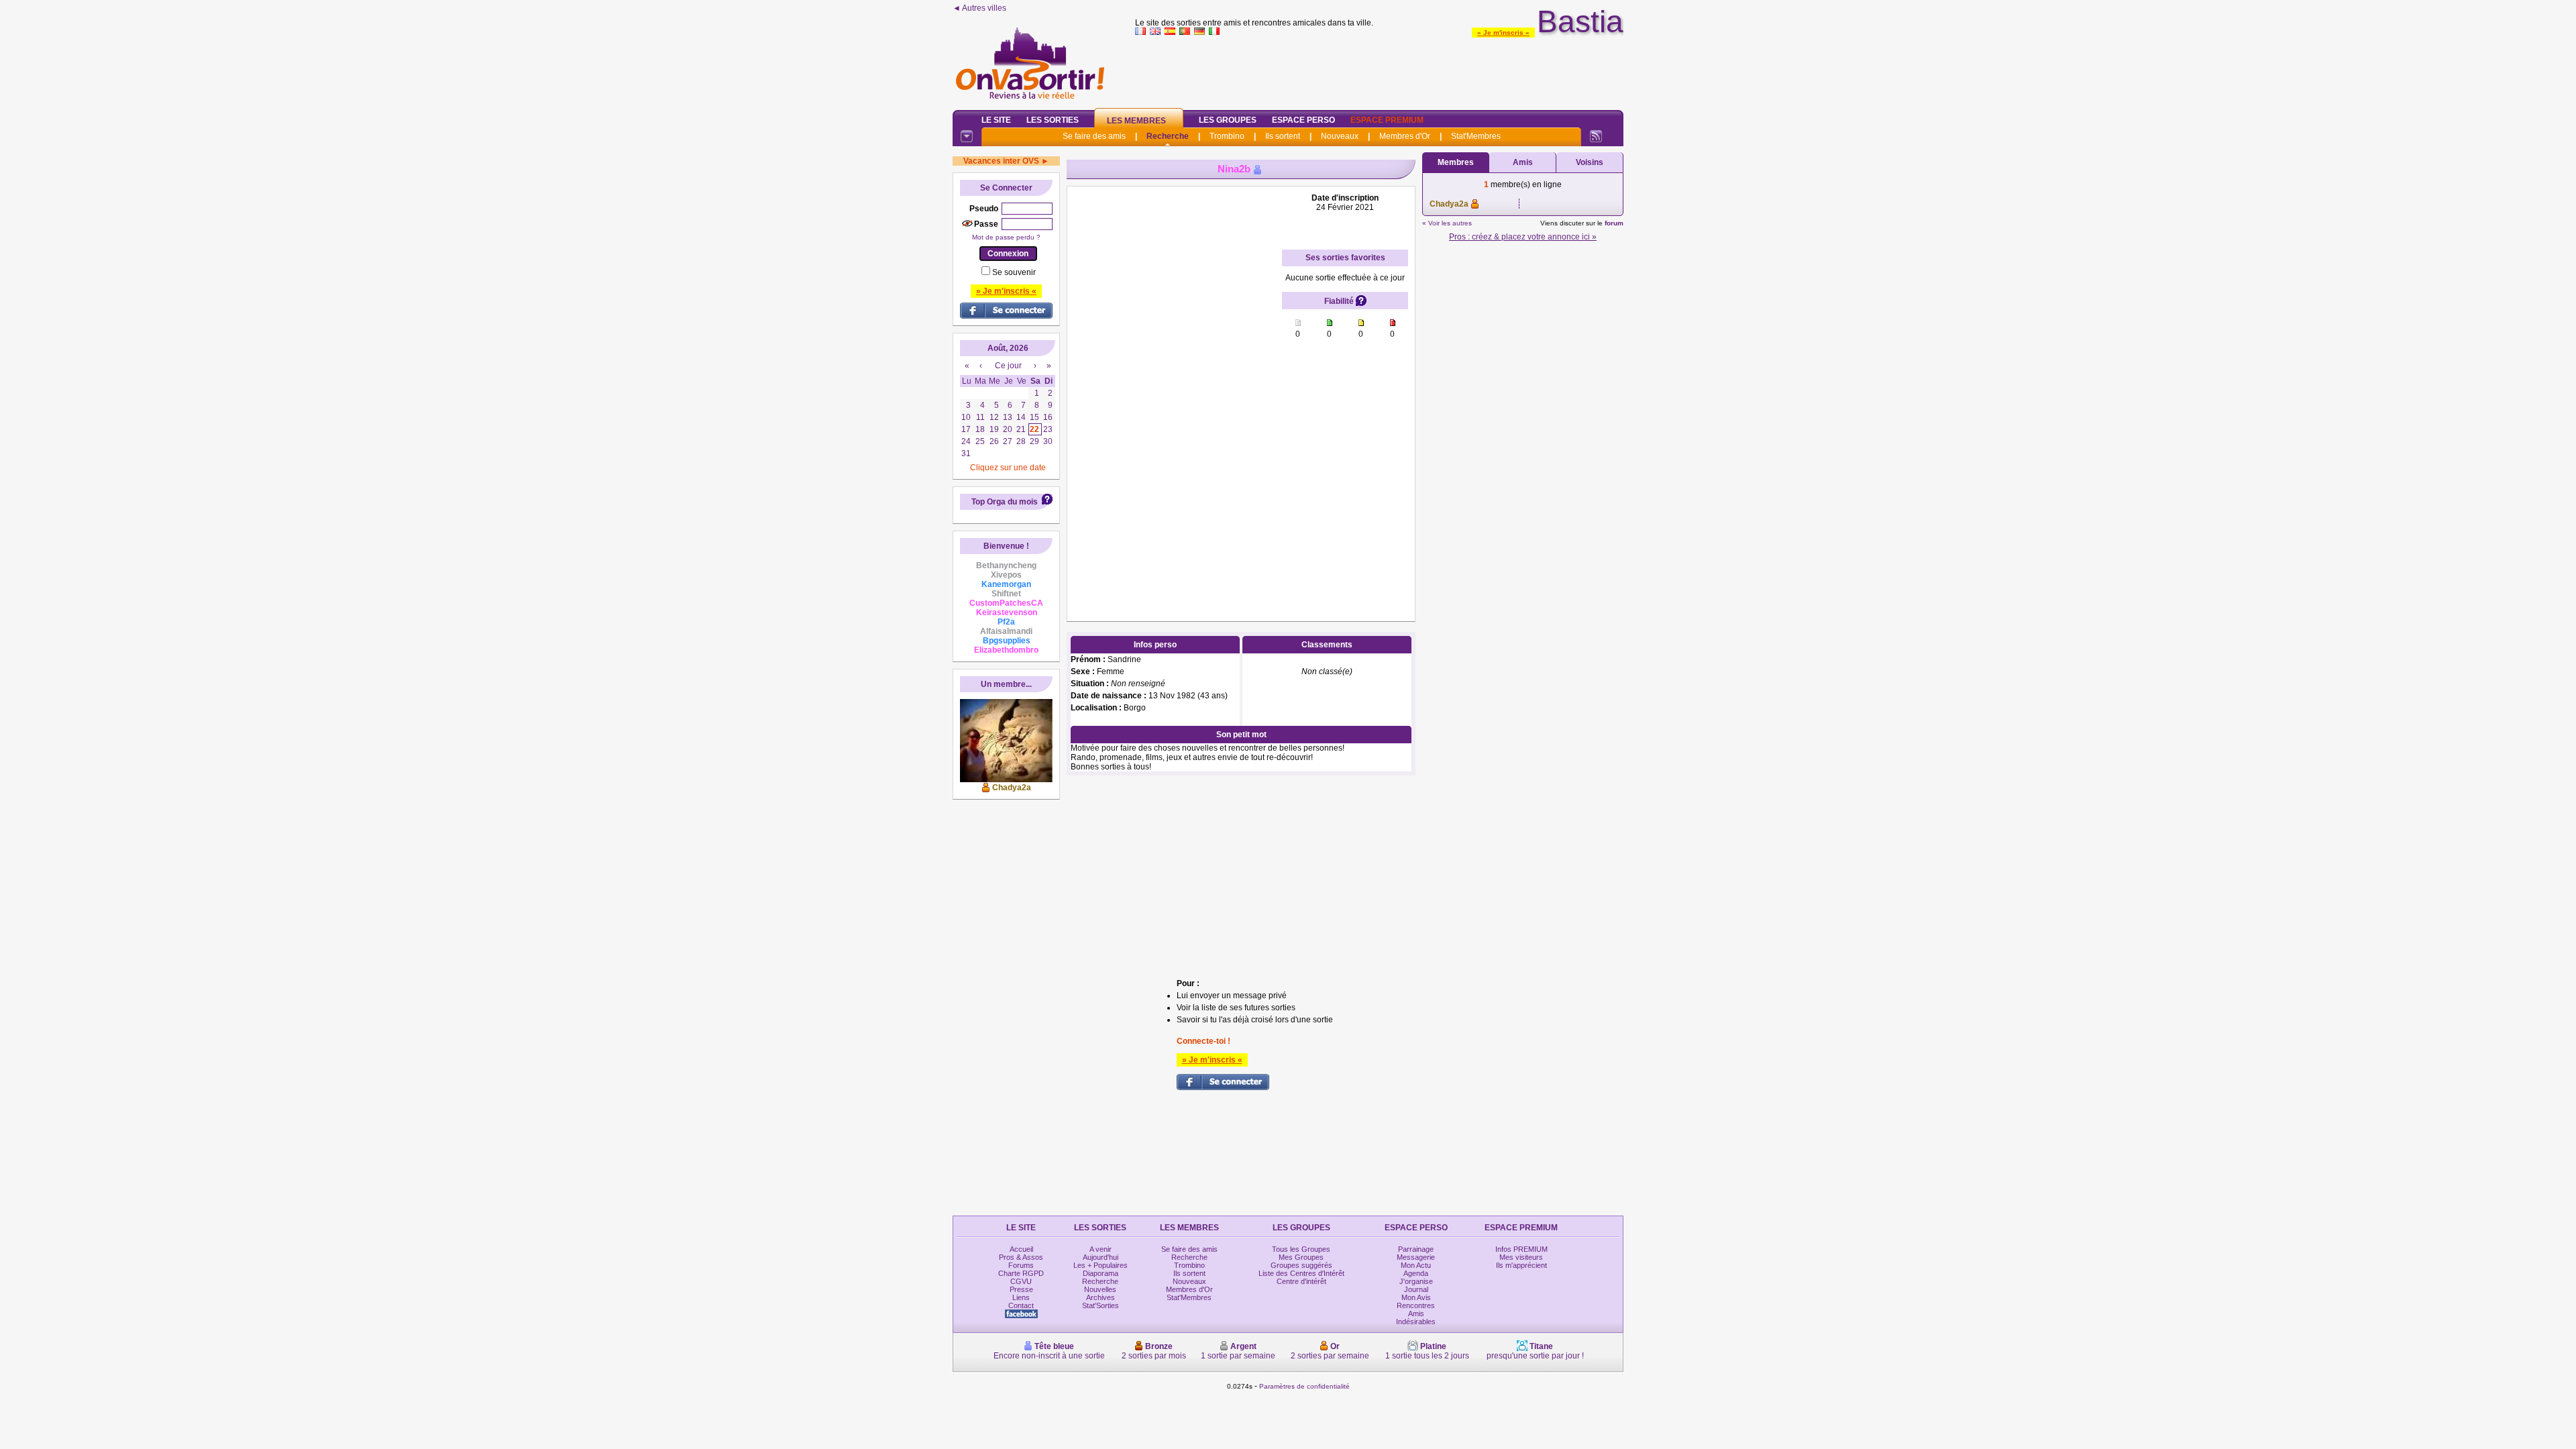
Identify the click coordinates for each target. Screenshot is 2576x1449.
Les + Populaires (1101, 1265)
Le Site (996, 120)
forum (1614, 223)
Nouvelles (1100, 1289)
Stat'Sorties (1101, 1305)
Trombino (1227, 136)
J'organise (1416, 1281)
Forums (1021, 1265)
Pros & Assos (1021, 1257)
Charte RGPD (1021, 1273)
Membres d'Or (1405, 136)
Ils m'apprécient (1521, 1265)
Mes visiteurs (1521, 1257)
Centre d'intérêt (1301, 1281)
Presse (1021, 1289)
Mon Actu (1416, 1265)
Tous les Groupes (1301, 1249)
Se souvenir (1014, 272)
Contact (1021, 1305)
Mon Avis (1416, 1297)
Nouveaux (1340, 136)
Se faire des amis (1094, 136)
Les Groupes (1228, 120)
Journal (1416, 1289)
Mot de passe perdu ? (1006, 237)
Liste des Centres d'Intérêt (1301, 1273)
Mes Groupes (1301, 1257)
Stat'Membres (1476, 136)
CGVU (1021, 1281)
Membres (1456, 162)
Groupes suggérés (1301, 1265)
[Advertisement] (1379, 70)
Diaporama (1101, 1273)
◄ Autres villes (979, 8)
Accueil (1021, 1249)
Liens (1021, 1297)
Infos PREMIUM (1521, 1249)
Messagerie (1416, 1257)
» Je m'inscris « (1503, 33)
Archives (1101, 1297)
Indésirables (1416, 1322)
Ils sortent (1283, 136)
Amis (1523, 162)
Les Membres (1136, 121)
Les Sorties (1053, 120)
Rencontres (1416, 1305)
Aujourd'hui (1101, 1257)
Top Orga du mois (1005, 502)
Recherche (1168, 136)
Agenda (1416, 1273)
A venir (1101, 1249)
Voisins (1590, 162)
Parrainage (1416, 1249)
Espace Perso (1303, 120)
